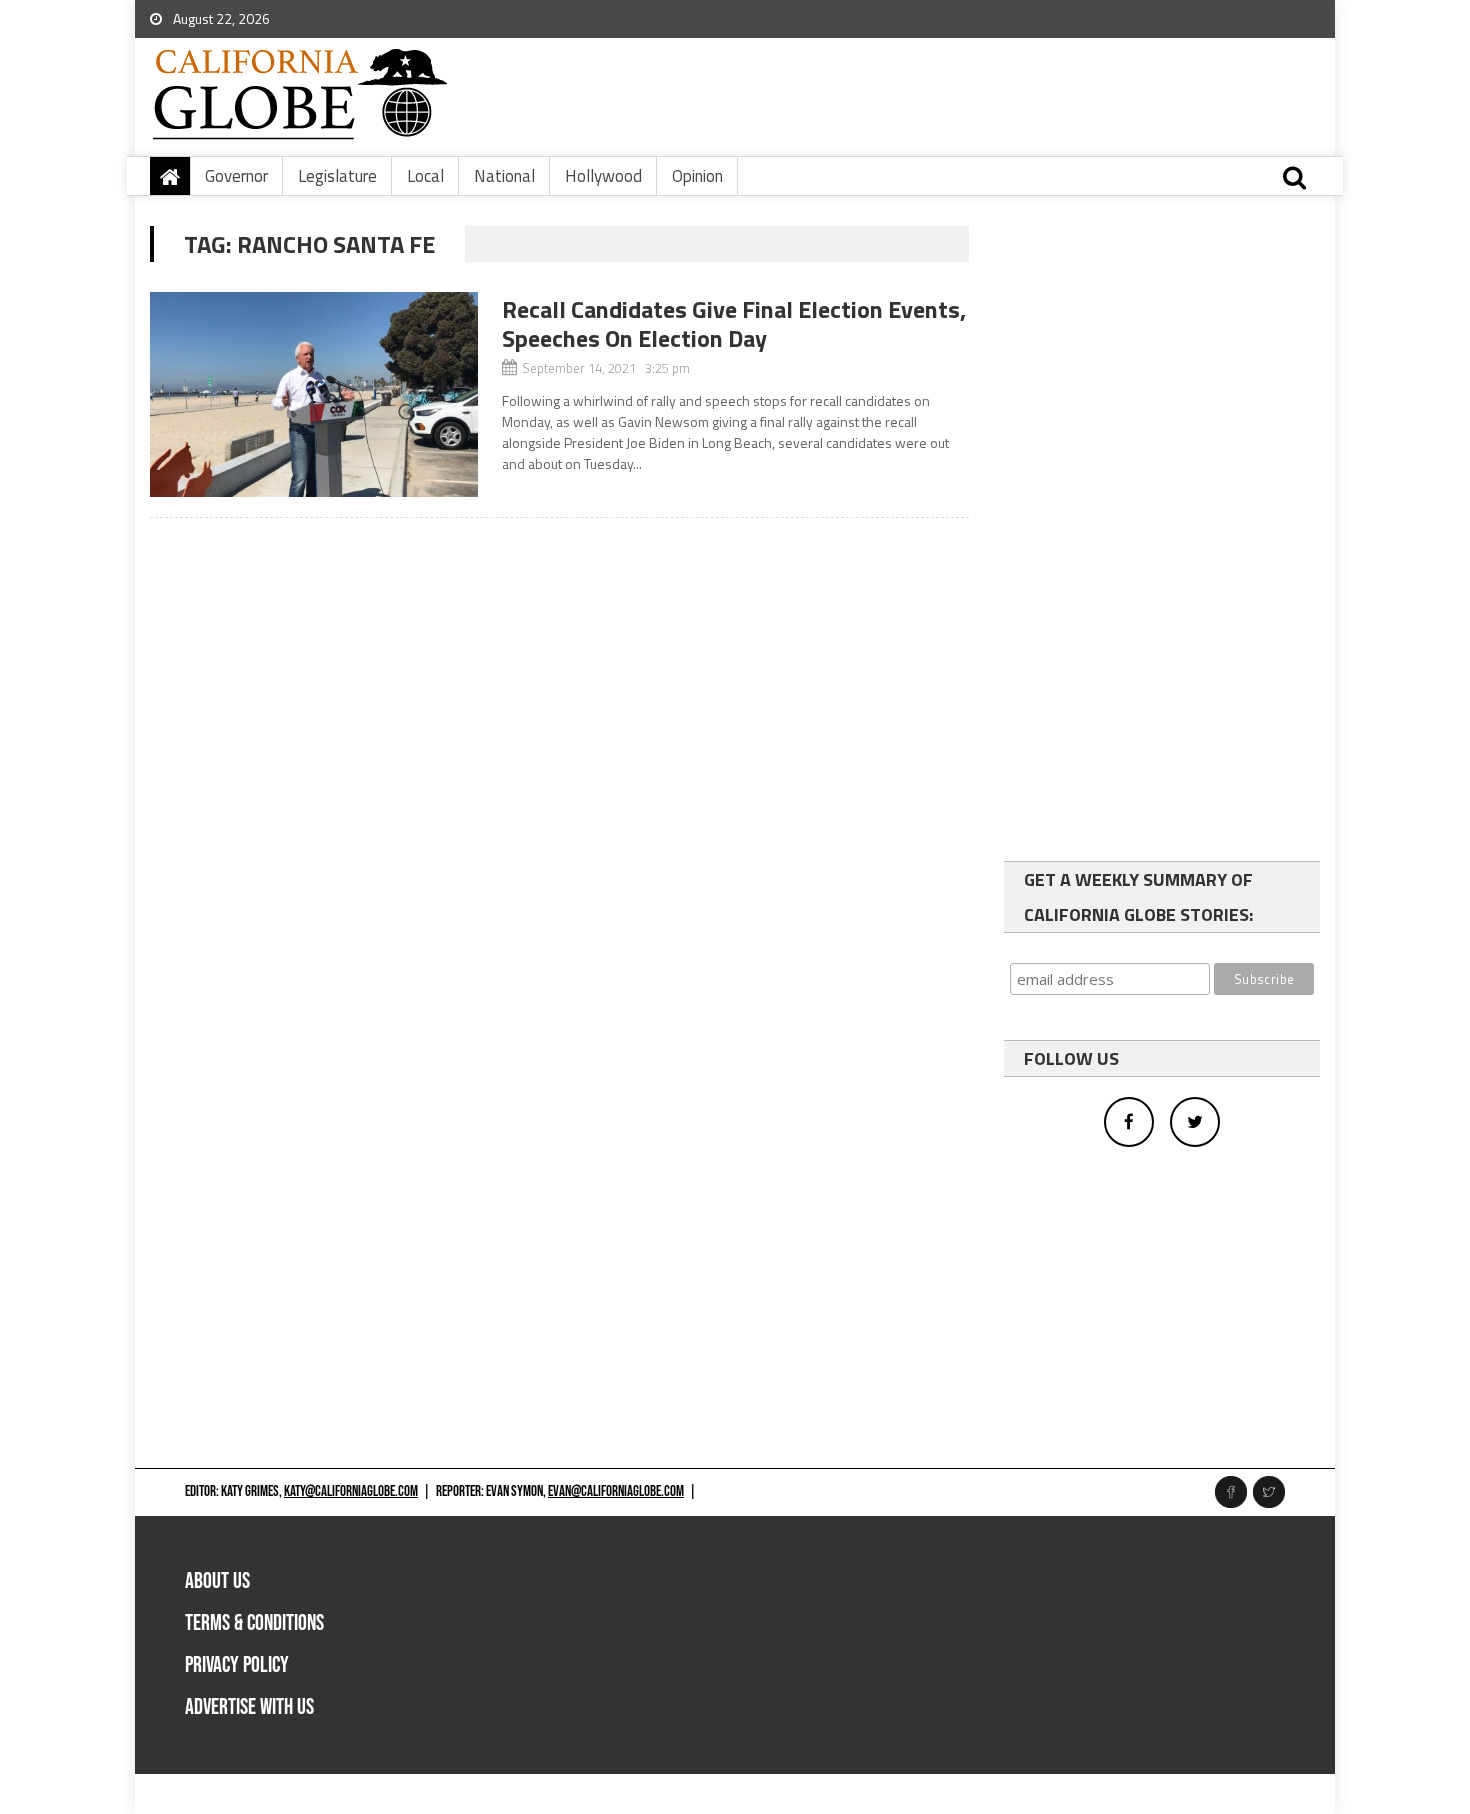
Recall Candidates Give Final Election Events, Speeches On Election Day (734, 323)
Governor (236, 176)
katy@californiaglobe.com (351, 1491)
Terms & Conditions (254, 1623)
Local (425, 176)
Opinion (697, 176)
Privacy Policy (237, 1665)
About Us (217, 1581)
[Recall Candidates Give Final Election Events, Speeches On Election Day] (314, 394)
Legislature (337, 176)
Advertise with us (249, 1707)
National (504, 176)
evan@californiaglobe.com (616, 1491)
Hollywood (603, 176)
